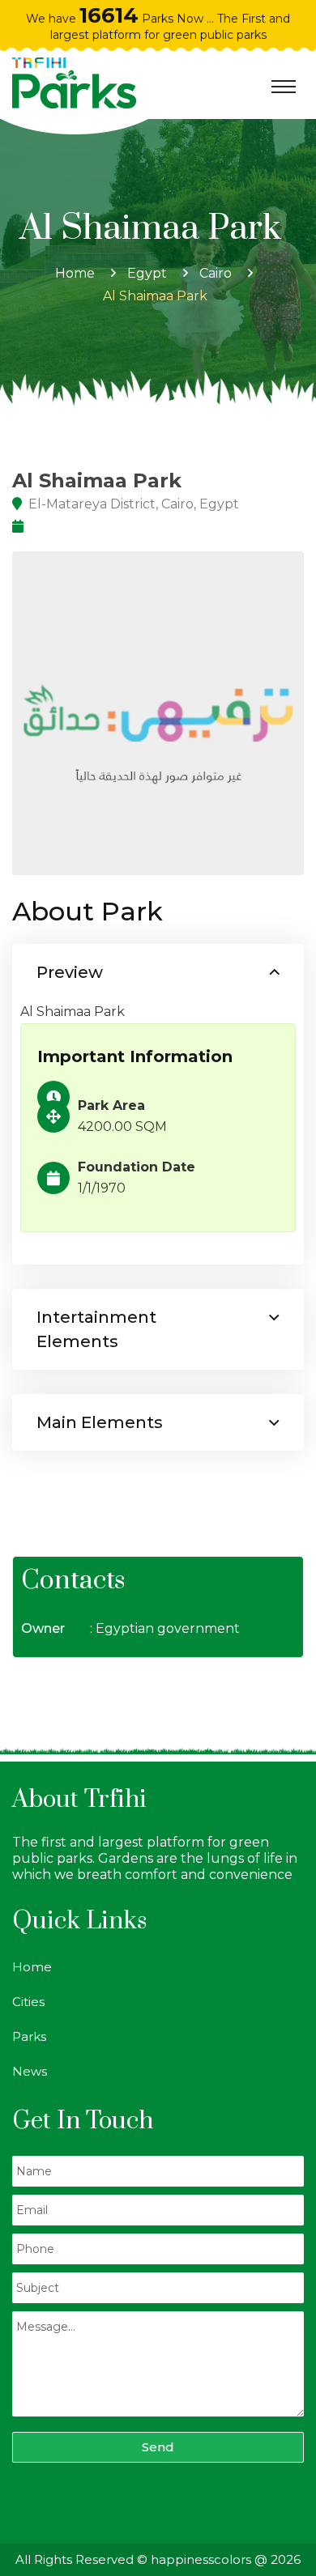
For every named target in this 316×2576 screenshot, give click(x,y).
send (158, 2447)
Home (75, 273)
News (30, 2071)
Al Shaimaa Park (158, 296)
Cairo (216, 273)
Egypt (147, 273)
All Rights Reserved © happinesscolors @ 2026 (158, 2559)
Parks (29, 2036)
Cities (28, 2002)
